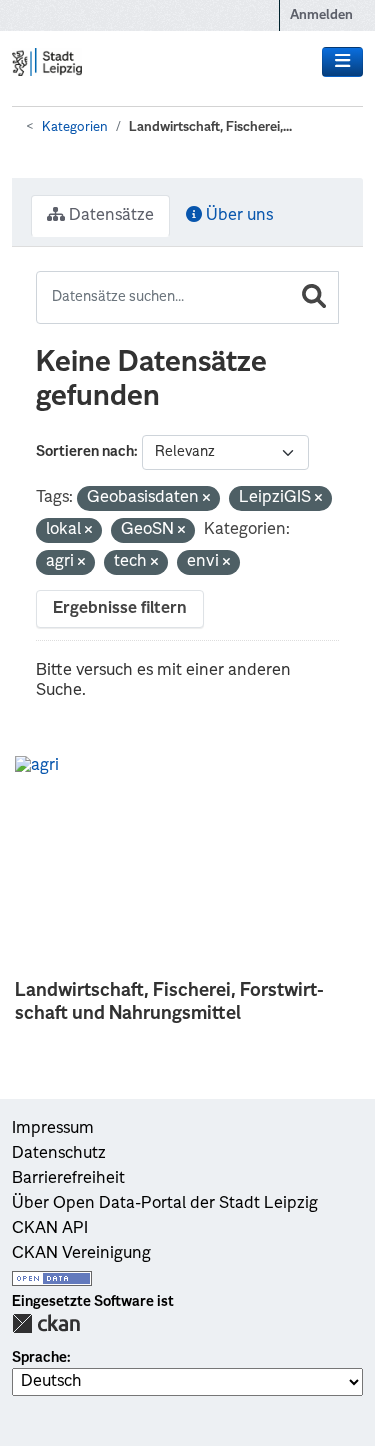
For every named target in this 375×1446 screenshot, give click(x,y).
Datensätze (109, 216)
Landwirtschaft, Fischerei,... (210, 127)
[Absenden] (314, 297)
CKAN (46, 1323)
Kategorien (75, 127)
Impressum (53, 1129)
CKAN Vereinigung (81, 1254)
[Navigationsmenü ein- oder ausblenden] (342, 62)
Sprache (39, 1358)
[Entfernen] (206, 499)
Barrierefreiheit (68, 1179)
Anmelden (321, 15)
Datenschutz (59, 1154)
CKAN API (50, 1229)
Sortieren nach (85, 452)
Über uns (237, 216)
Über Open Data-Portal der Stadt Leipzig (165, 1204)
